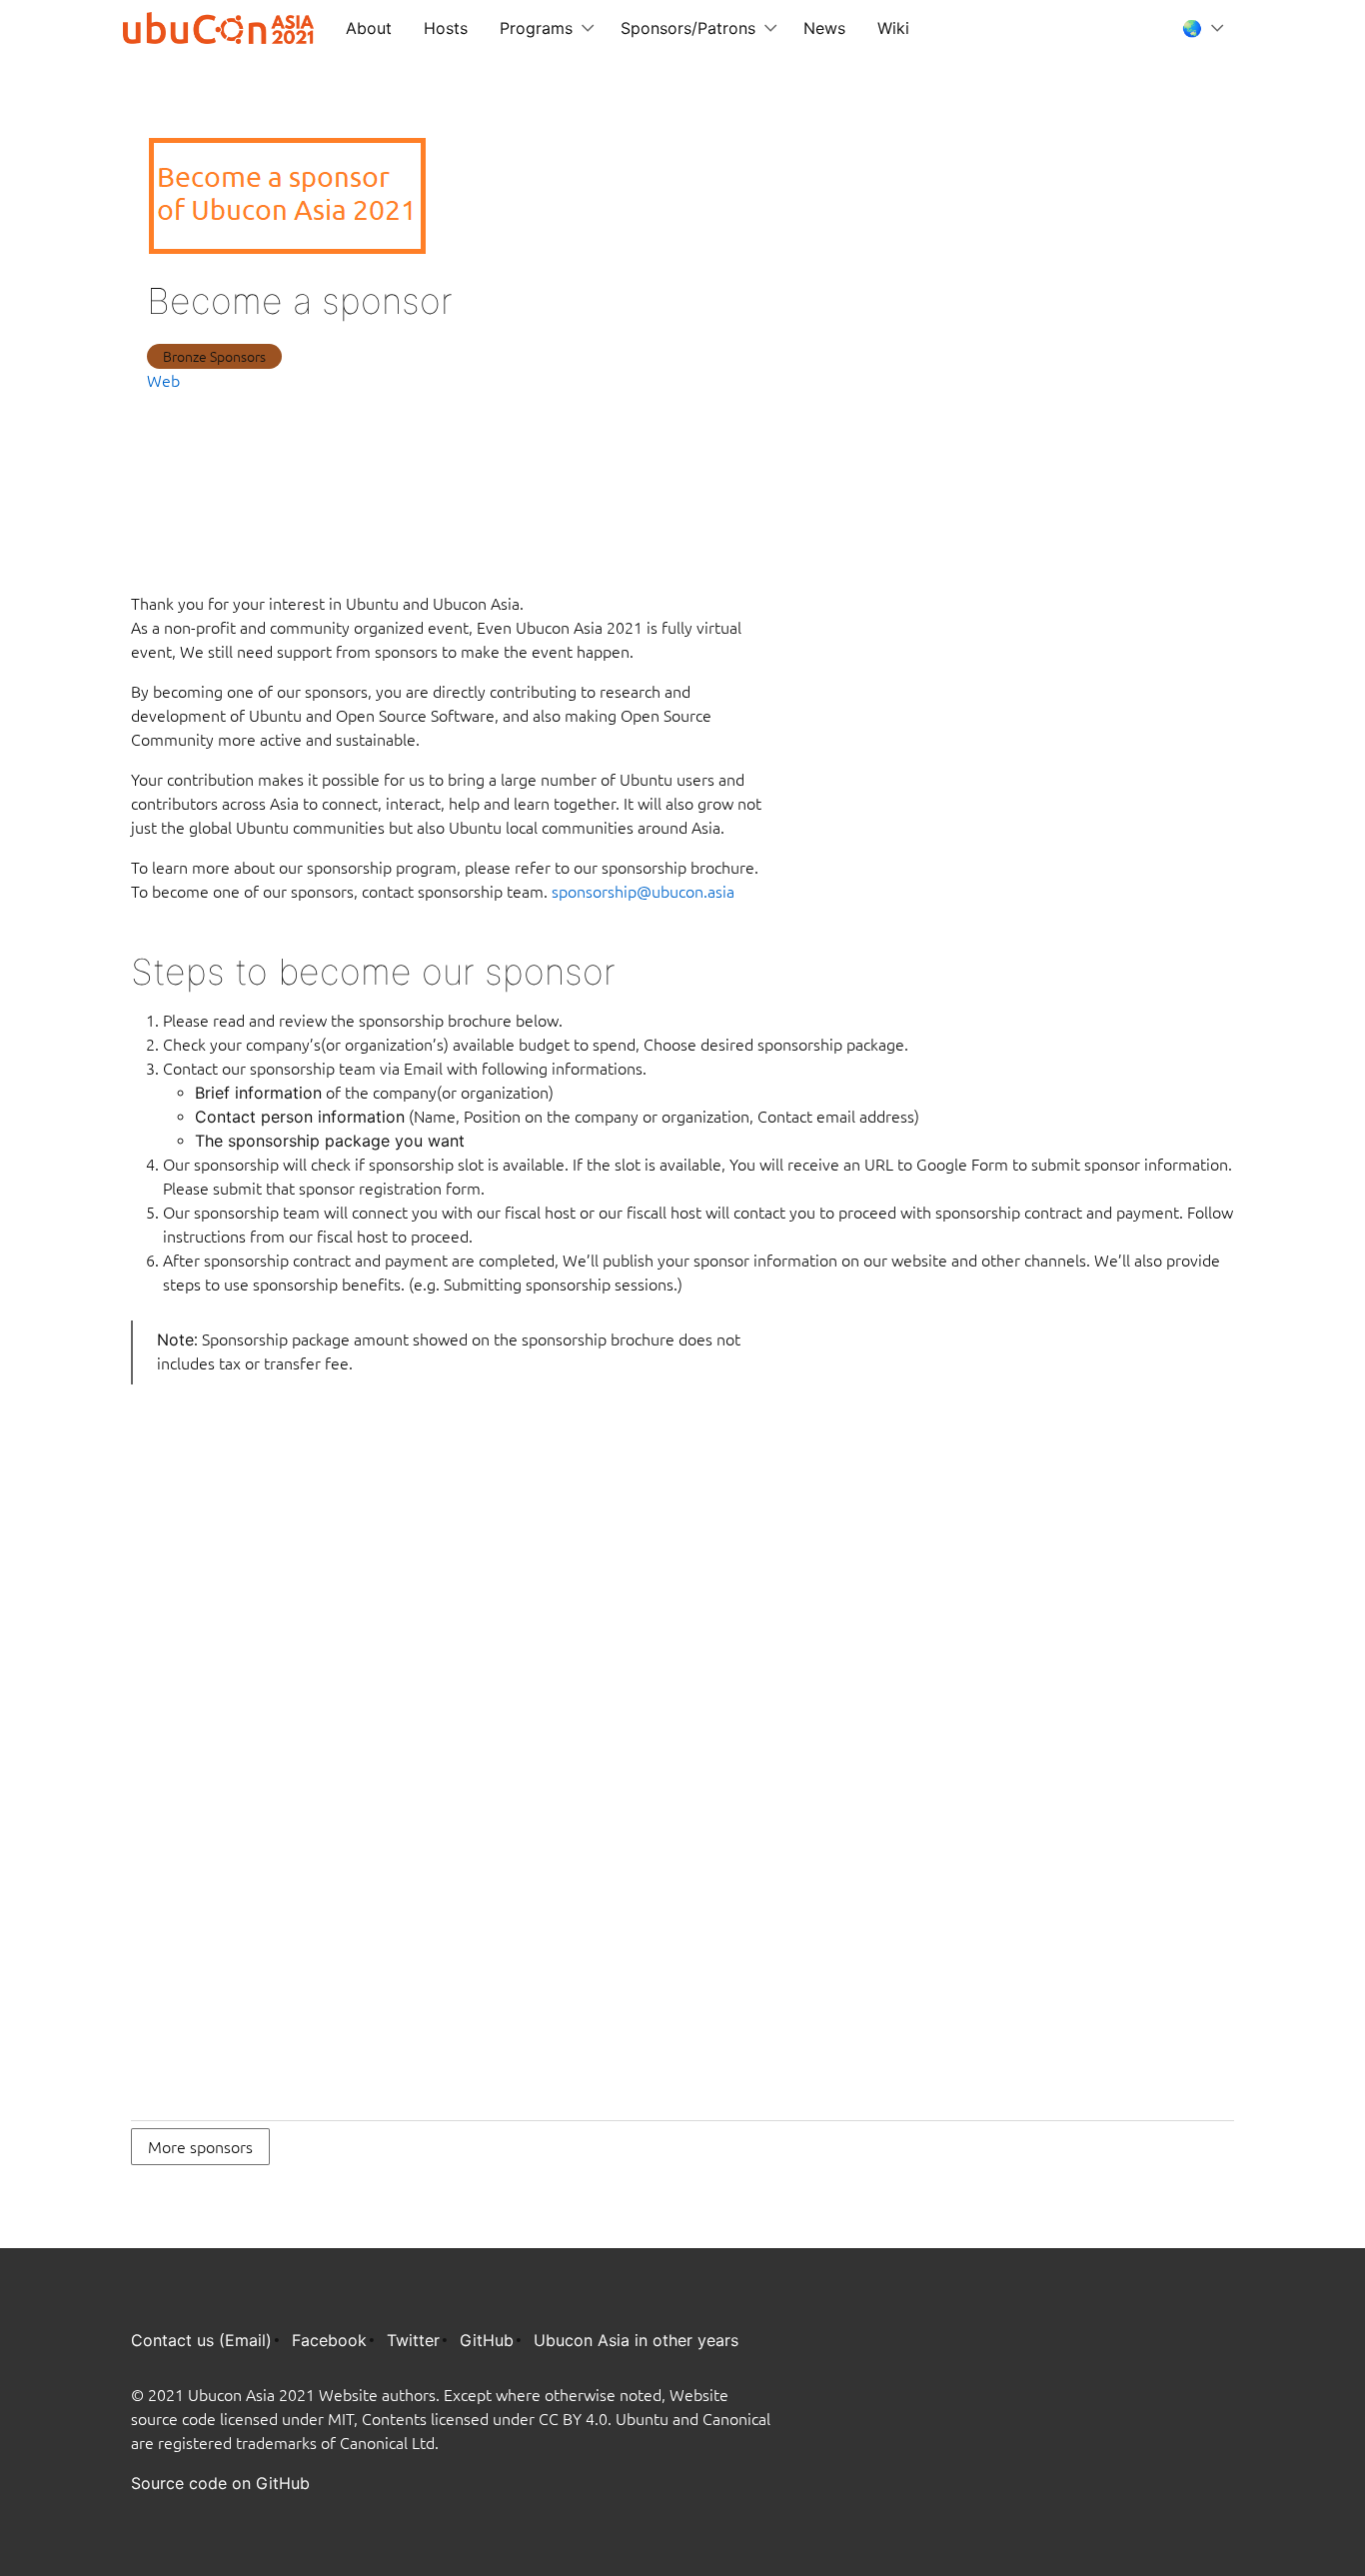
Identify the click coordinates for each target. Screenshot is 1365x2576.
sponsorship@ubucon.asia (643, 892)
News (824, 28)
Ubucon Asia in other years (636, 2340)
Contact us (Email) (201, 2340)
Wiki (893, 28)
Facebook (329, 2340)
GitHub (487, 2340)
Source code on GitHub (220, 2483)
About (369, 28)
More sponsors (200, 2147)
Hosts (446, 28)
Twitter (413, 2340)
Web (163, 381)
